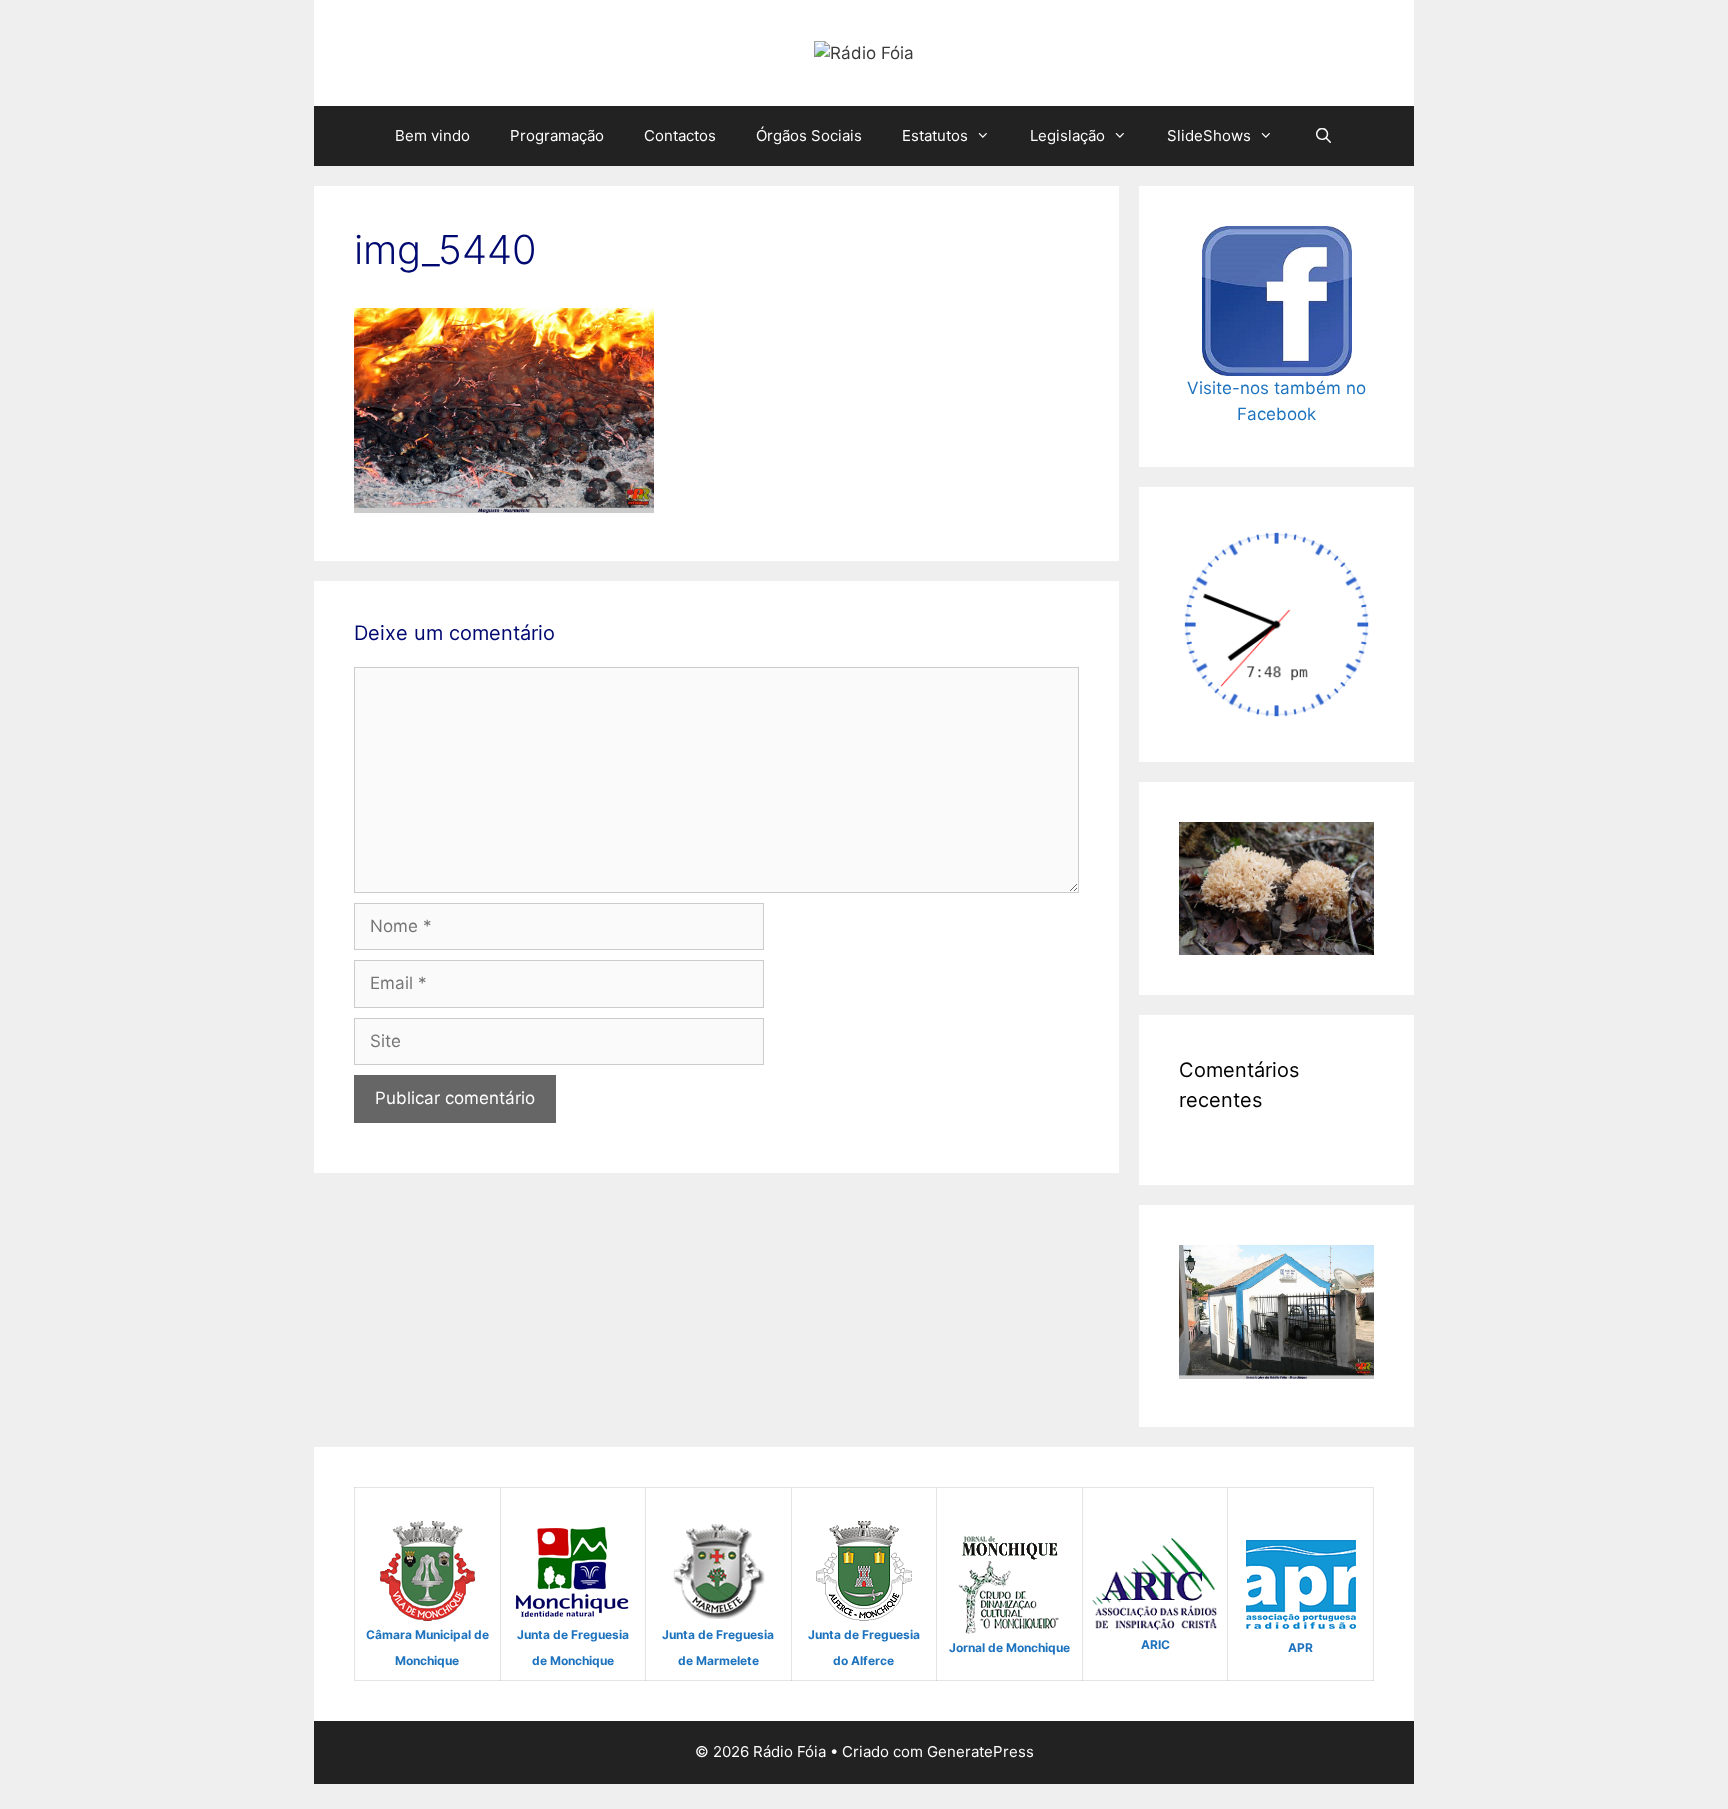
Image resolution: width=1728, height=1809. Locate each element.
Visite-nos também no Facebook (1276, 401)
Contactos (680, 135)
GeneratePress (980, 1751)
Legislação (1067, 135)
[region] (1276, 888)
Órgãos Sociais (809, 135)
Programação (557, 135)
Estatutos (935, 135)
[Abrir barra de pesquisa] (1322, 136)
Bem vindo (432, 135)
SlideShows (1209, 135)
